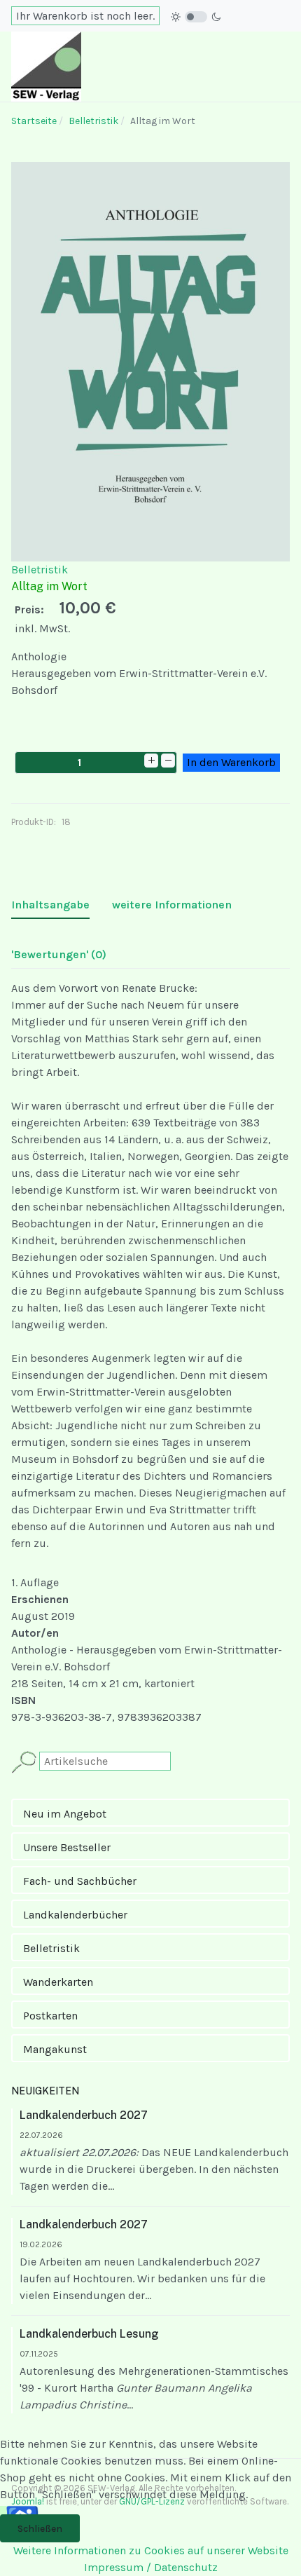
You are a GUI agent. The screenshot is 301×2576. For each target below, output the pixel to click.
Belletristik (40, 570)
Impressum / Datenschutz (151, 2567)
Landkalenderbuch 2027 (84, 2115)
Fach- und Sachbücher (80, 1881)
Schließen (40, 2529)
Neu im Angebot (65, 1814)
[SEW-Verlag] (46, 66)
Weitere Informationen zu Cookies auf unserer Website (151, 2550)
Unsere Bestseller (67, 1847)
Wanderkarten (58, 1982)
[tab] (50, 905)
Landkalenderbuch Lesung (89, 2334)
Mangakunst (55, 2049)
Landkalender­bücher (75, 1915)
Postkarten (50, 2016)
